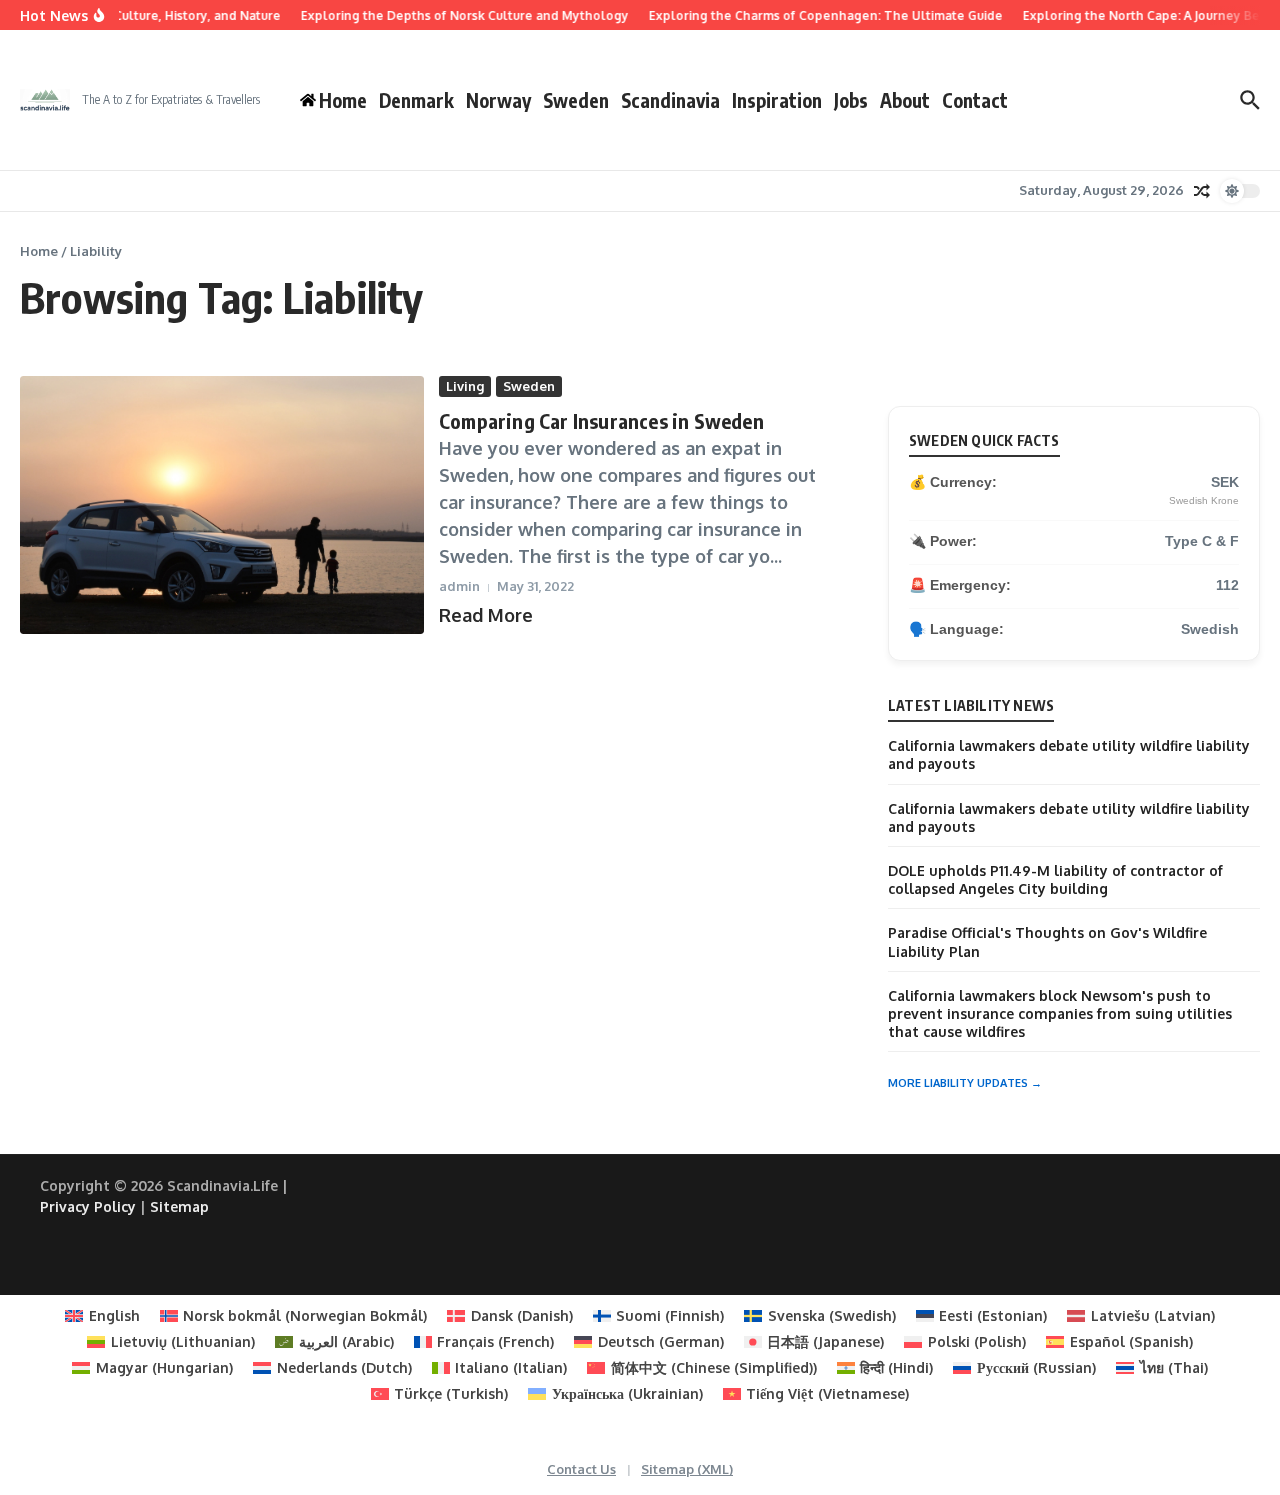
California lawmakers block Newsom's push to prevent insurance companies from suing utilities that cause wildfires (1060, 1013)
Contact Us (581, 1469)
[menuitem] (102, 1316)
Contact (975, 100)
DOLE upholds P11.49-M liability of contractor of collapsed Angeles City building (1055, 879)
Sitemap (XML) (687, 1469)
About (905, 100)
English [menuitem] (114, 1315)
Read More (486, 615)
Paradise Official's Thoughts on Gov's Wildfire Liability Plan (1047, 941)
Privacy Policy (88, 1206)
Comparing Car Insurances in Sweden (601, 420)
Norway (498, 100)
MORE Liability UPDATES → (965, 1083)
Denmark (416, 100)
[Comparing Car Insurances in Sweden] (222, 505)
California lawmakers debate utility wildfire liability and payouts (1069, 754)
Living (465, 386)
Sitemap (179, 1206)
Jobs (851, 100)
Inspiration (777, 100)
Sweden (576, 100)
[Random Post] (1202, 191)
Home (39, 251)
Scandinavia (670, 100)
